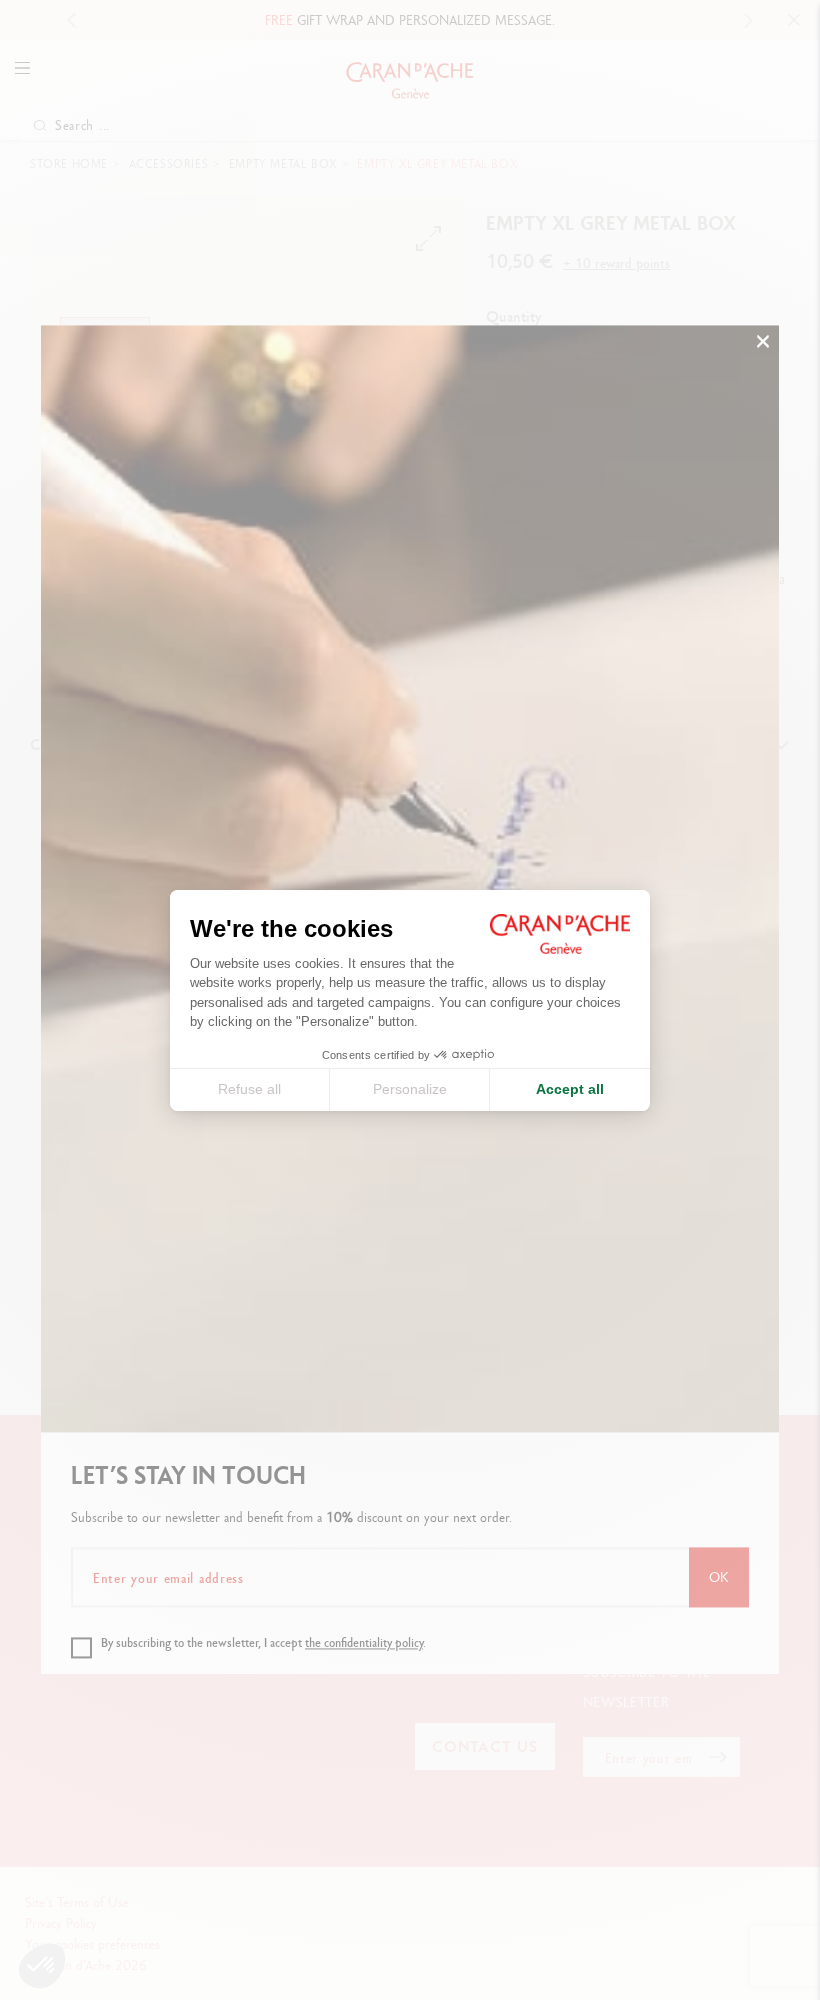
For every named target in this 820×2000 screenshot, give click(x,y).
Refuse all (249, 1089)
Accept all (570, 1089)
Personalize (410, 1089)
